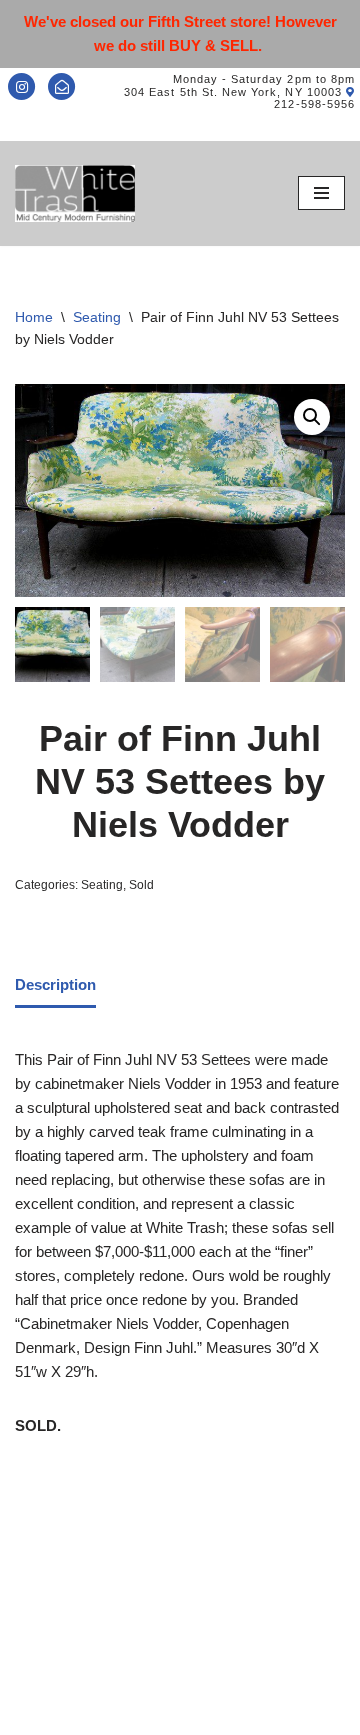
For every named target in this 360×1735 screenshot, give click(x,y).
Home (34, 317)
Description (55, 984)
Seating (97, 317)
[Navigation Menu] (321, 193)
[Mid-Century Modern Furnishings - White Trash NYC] (75, 193)
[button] (312, 417)
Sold (141, 885)
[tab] (55, 987)
